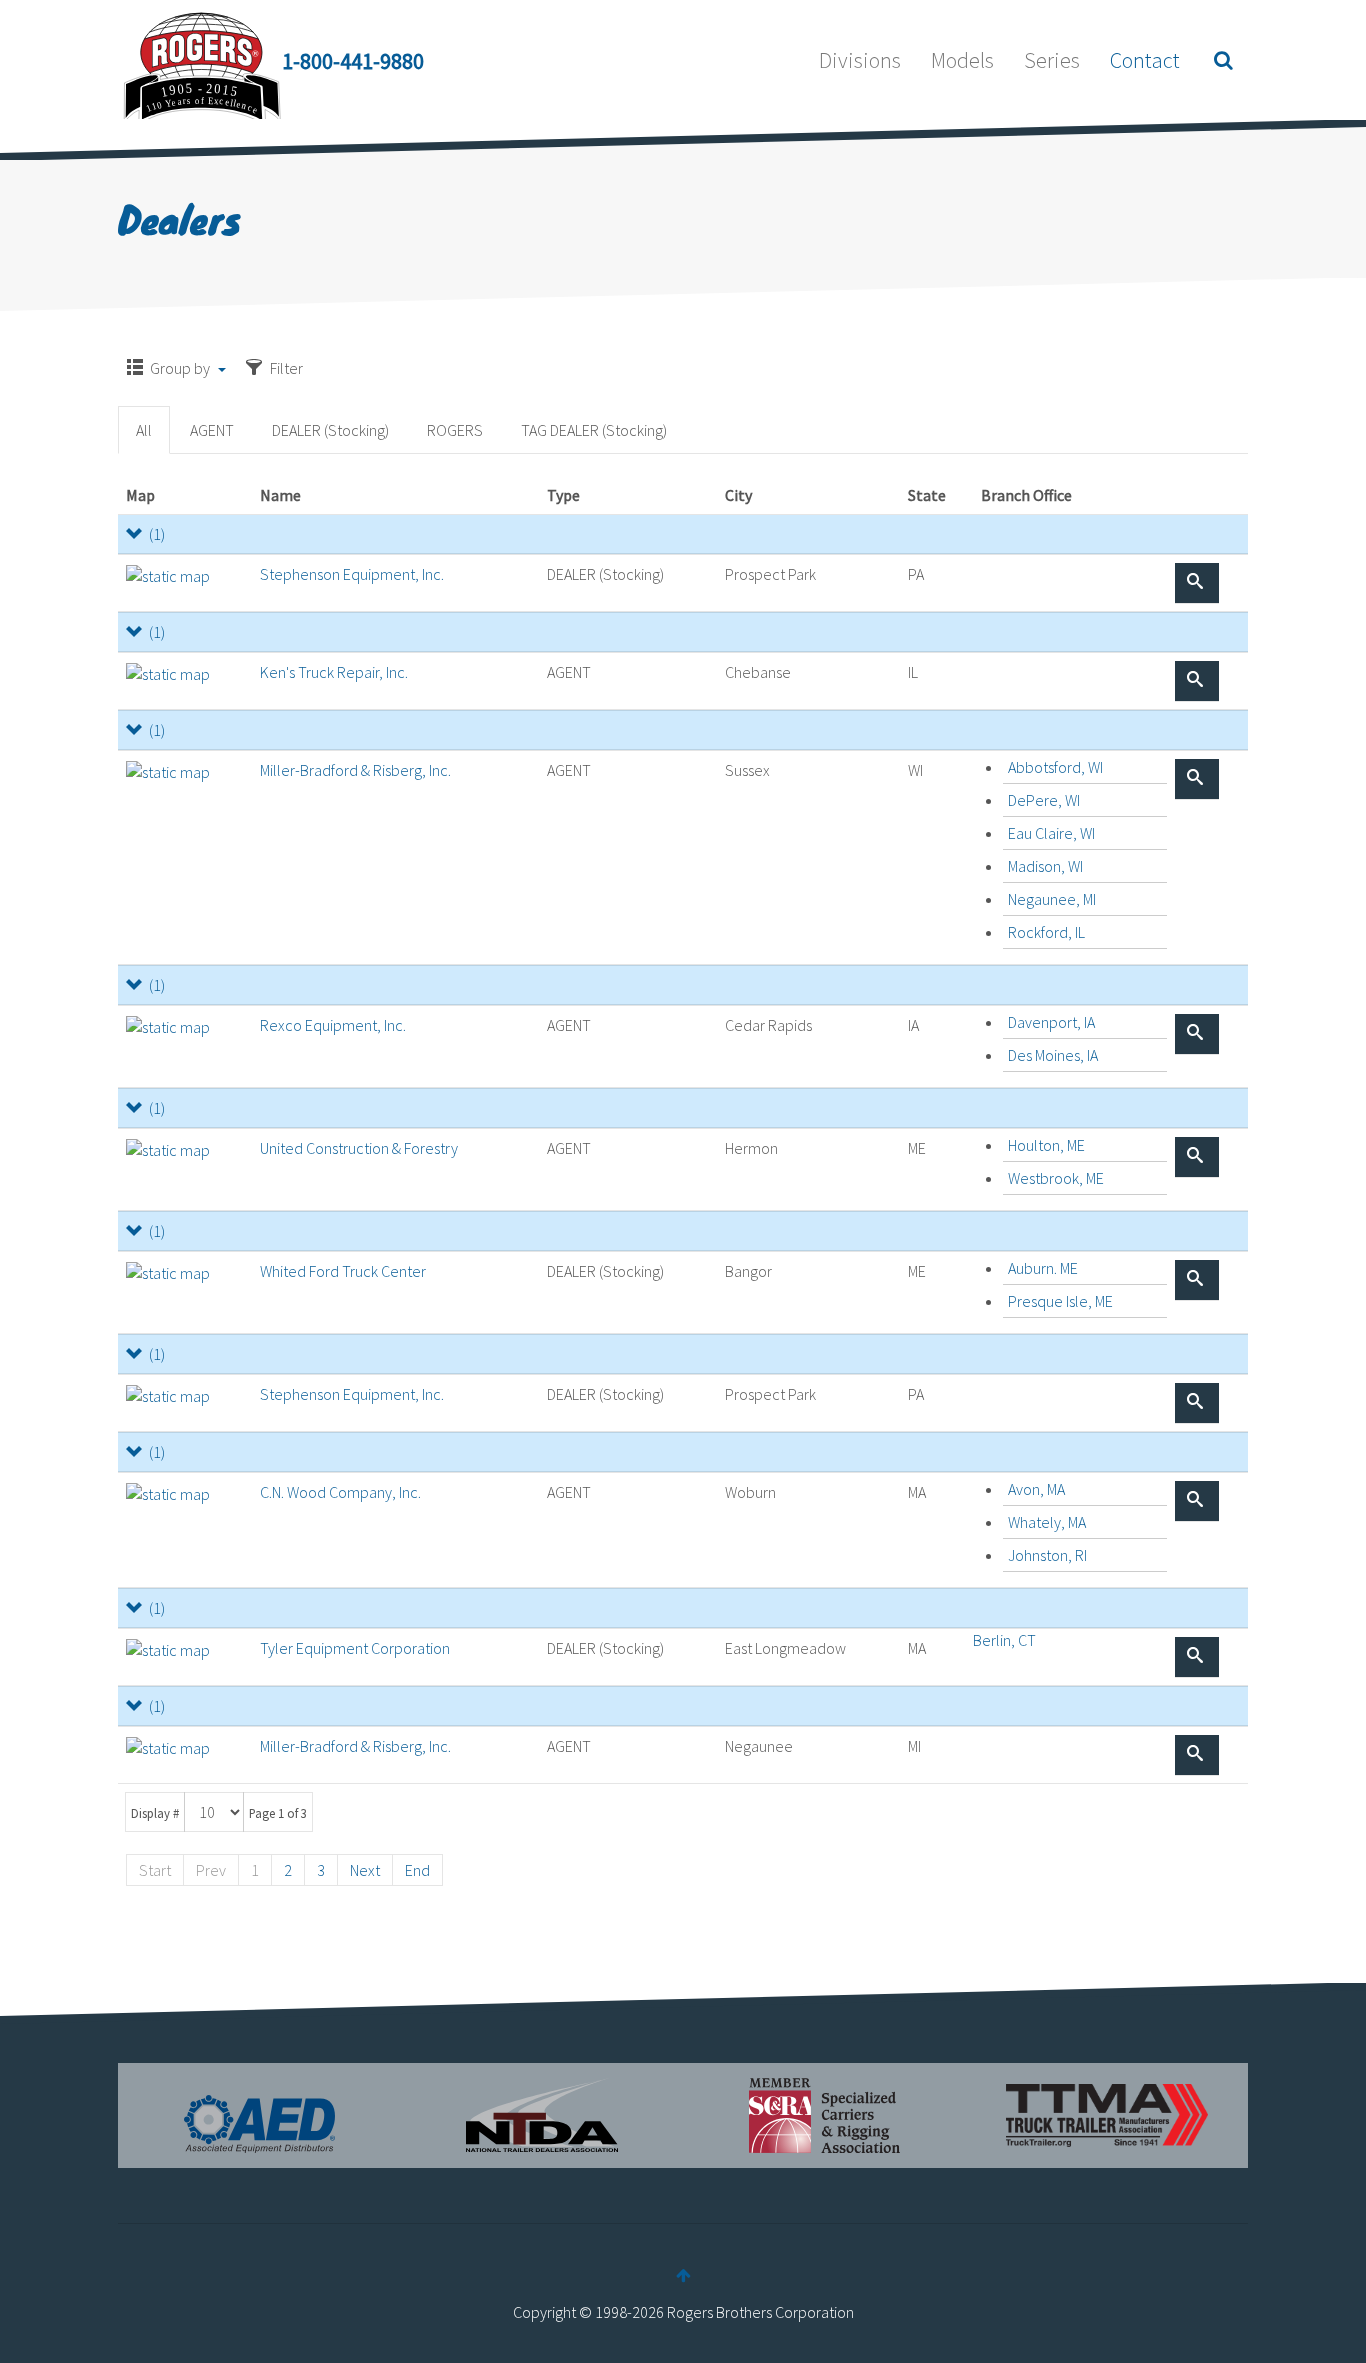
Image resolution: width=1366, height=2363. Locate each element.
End (417, 1870)
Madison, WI (1045, 866)
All (144, 430)
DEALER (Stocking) (330, 430)
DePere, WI (1044, 800)
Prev (211, 1870)
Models (962, 60)
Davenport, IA (1051, 1022)
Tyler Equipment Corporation (355, 1648)
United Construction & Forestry (359, 1148)
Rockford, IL (1046, 932)
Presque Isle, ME (1060, 1301)
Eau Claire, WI (1051, 833)
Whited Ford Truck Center (343, 1271)
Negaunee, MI (1052, 899)
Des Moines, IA (1053, 1055)
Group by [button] (180, 368)
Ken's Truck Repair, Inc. (334, 672)
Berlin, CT (1004, 1640)
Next (365, 1870)
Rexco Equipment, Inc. (333, 1025)
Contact (1145, 60)
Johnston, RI (1047, 1555)
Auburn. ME (1043, 1268)
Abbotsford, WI (1055, 767)
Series (1052, 60)
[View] (1197, 583)
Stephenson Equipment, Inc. (352, 574)
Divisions (860, 60)
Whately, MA (1047, 1522)
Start (155, 1870)
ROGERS (455, 430)
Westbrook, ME (1056, 1178)
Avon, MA (1036, 1489)
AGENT (212, 430)
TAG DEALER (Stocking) (594, 430)
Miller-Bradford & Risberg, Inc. (355, 770)
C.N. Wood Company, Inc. (340, 1492)
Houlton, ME (1046, 1145)
